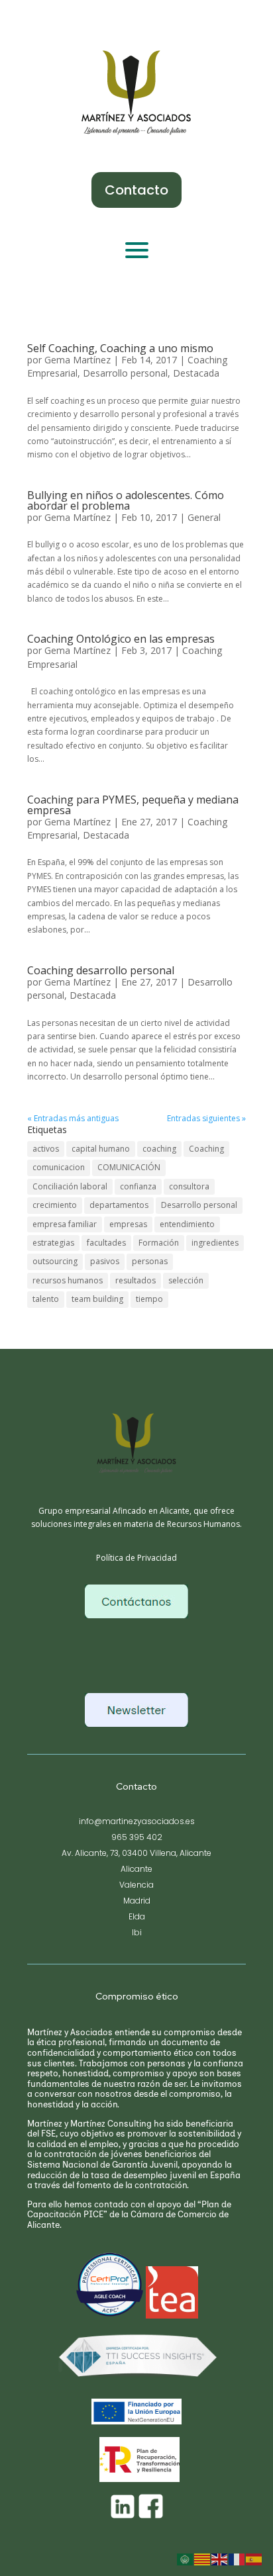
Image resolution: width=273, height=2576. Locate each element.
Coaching (206, 1149)
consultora (189, 1186)
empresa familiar (65, 1224)
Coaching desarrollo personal (101, 970)
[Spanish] (254, 2559)
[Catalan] (203, 2559)
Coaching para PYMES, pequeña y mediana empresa (133, 805)
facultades (106, 1243)
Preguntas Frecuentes (137, 1652)
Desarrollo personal (125, 373)
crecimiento (55, 1205)
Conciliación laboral (70, 1186)
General (204, 517)
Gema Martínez (78, 360)
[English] (220, 2559)
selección (186, 1280)
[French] (237, 2559)
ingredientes (215, 1243)
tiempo (149, 1299)
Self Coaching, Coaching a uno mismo (120, 348)
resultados (136, 1280)
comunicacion (59, 1167)
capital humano (101, 1149)
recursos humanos (68, 1280)
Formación (159, 1243)
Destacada (196, 373)
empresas (128, 1224)
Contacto (136, 190)
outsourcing (55, 1261)
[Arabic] (186, 2559)
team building (97, 1299)
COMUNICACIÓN (129, 1167)
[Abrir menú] (137, 250)
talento (46, 1299)
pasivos (105, 1261)
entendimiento (187, 1224)
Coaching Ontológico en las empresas (121, 639)
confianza (138, 1186)
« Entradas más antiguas (73, 1118)
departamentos (119, 1205)
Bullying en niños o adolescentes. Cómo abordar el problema (126, 500)
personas (150, 1261)
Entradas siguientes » (206, 1118)
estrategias (53, 1243)
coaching (159, 1149)
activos (46, 1149)
